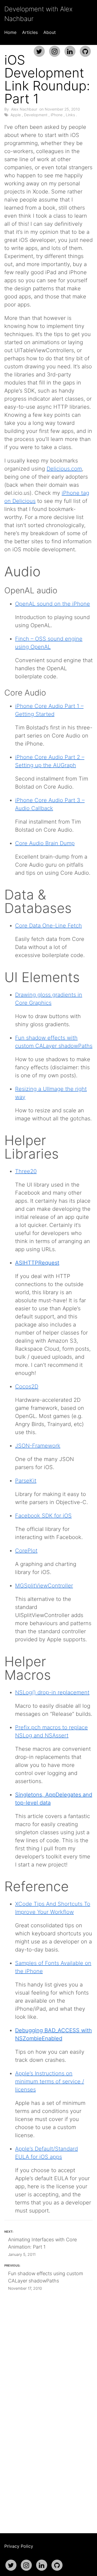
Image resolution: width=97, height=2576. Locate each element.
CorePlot (26, 1551)
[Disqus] (48, 2395)
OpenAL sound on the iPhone (53, 604)
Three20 (26, 1171)
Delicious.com (64, 469)
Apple (16, 115)
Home (10, 32)
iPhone (57, 115)
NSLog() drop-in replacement (52, 1692)
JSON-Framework (38, 1446)
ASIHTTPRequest (37, 1263)
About (50, 32)
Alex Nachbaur (24, 109)
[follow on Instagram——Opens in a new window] (54, 49)
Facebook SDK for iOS (43, 1516)
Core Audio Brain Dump (45, 843)
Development (36, 115)
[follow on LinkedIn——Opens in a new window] (70, 49)
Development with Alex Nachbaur (38, 14)
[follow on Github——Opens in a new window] (85, 49)
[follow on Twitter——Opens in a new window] (39, 49)
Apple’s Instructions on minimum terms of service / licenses (50, 2081)
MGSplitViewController (44, 1586)
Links (70, 115)
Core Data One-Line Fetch (48, 926)
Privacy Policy (19, 2546)
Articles (30, 32)
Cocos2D (27, 1386)
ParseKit (26, 1481)
